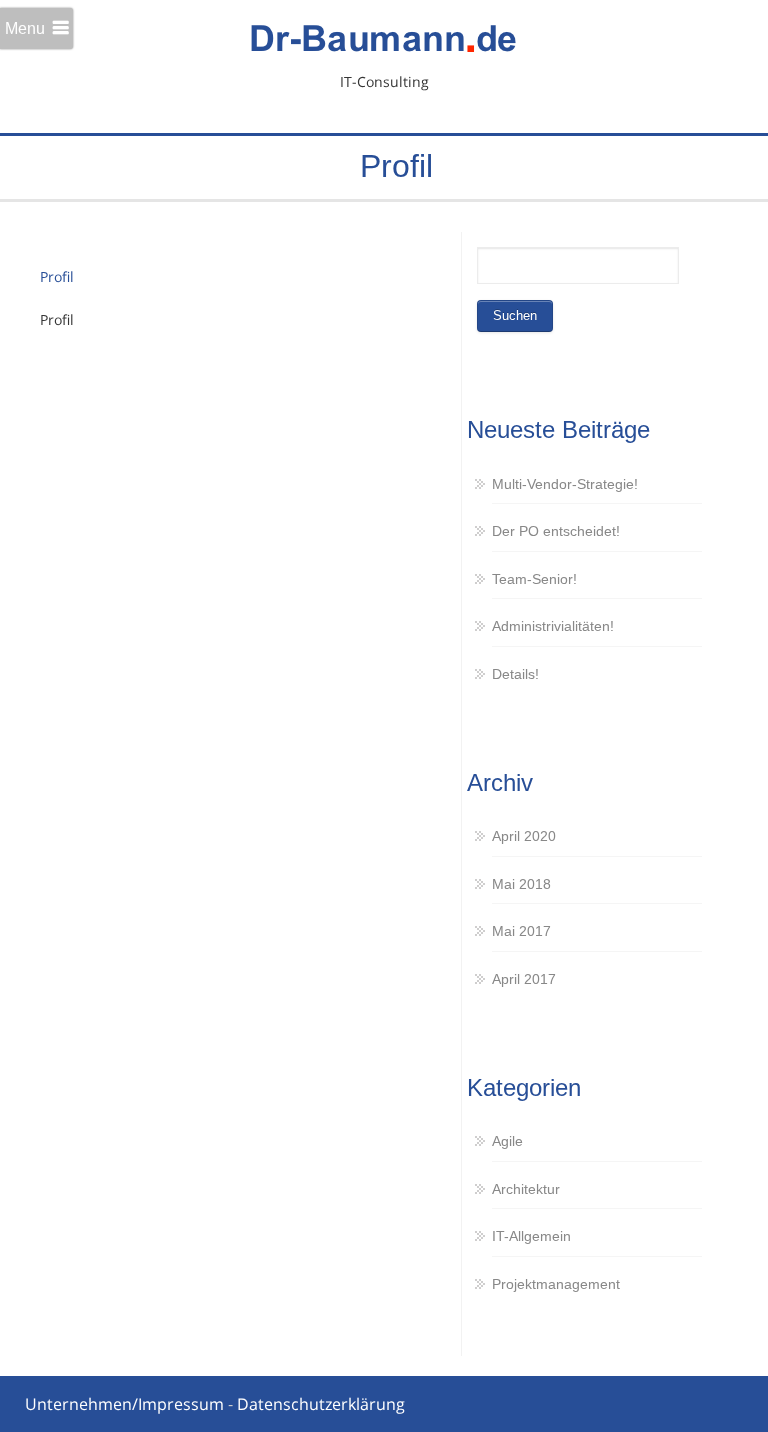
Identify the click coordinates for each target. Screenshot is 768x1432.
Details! (515, 674)
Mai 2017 (521, 931)
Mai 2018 (521, 884)
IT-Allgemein (531, 1236)
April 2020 (524, 836)
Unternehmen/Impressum (124, 1404)
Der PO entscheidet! (556, 531)
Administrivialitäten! (553, 626)
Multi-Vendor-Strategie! (565, 484)
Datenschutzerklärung (321, 1404)
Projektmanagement (556, 1284)
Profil (57, 276)
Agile (507, 1141)
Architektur (526, 1189)
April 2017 (524, 979)
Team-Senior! (534, 579)
